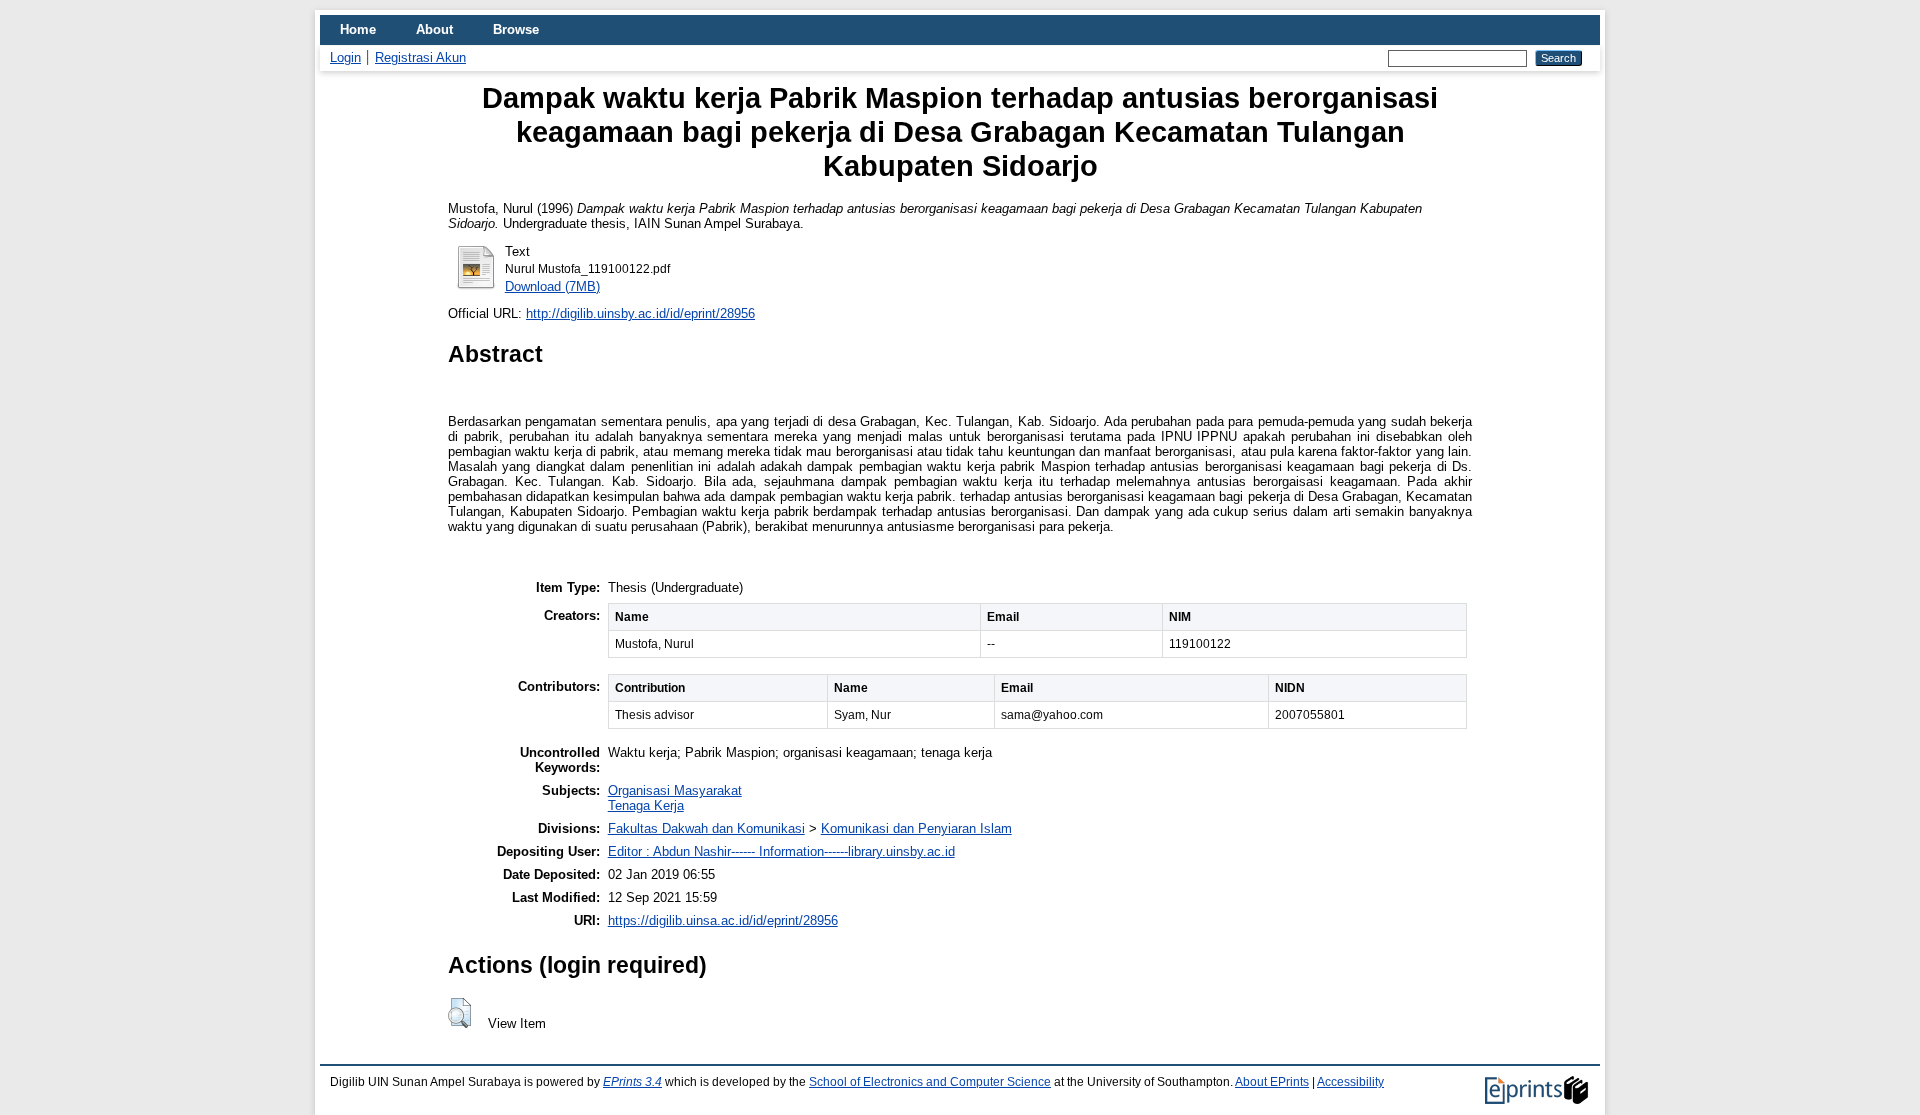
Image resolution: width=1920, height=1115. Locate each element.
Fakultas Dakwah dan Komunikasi (706, 828)
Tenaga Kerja (646, 805)
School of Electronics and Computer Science (930, 1082)
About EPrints (1272, 1082)
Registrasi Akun (420, 57)
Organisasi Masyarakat (675, 790)
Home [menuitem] (358, 29)
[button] (459, 1013)
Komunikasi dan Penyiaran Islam (916, 828)
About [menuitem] (434, 29)
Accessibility (1350, 1082)
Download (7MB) (552, 286)
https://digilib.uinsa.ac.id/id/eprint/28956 (723, 920)
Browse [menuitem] (516, 29)
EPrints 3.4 (632, 1082)
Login (345, 57)
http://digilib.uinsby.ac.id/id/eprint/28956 (640, 313)
